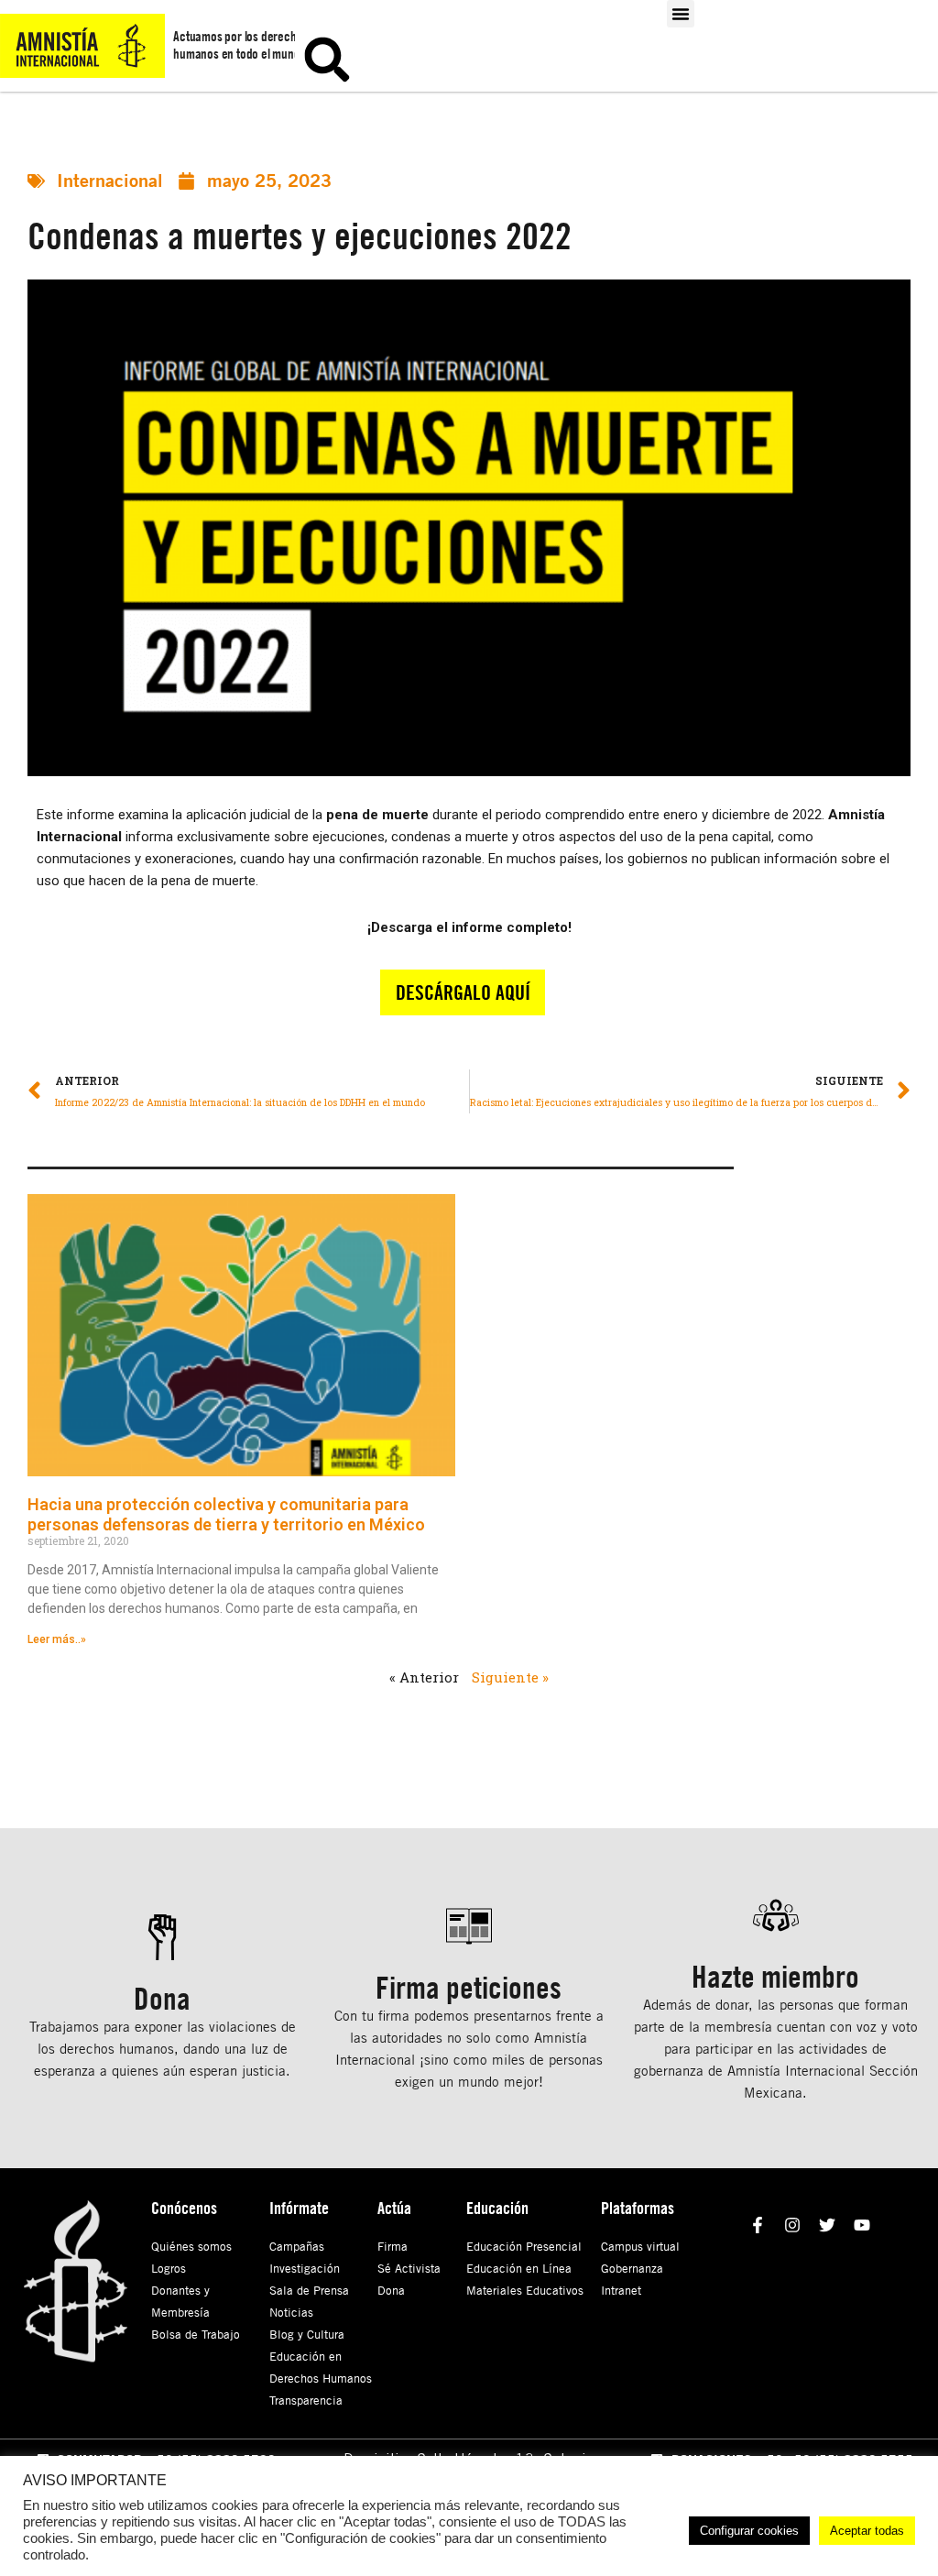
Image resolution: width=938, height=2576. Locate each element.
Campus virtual (640, 2246)
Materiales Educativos (525, 2290)
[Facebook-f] (757, 2225)
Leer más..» (57, 1639)
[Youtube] (862, 2225)
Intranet (621, 2290)
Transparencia (306, 2400)
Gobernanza (632, 2268)
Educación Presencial (524, 2246)
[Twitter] (827, 2225)
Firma (393, 2246)
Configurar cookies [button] (749, 2531)
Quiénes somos (191, 2246)
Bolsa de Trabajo (196, 2334)
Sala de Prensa (309, 2290)
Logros (169, 2268)
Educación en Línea (519, 2268)
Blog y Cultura (307, 2334)
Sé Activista (409, 2268)
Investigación (305, 2268)
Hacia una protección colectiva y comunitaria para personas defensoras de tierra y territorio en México (226, 1514)
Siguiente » (510, 1677)
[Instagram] (792, 2225)
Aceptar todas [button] (867, 2531)
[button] (681, 14)
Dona (391, 2290)
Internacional (110, 180)
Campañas (297, 2246)
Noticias (291, 2312)
